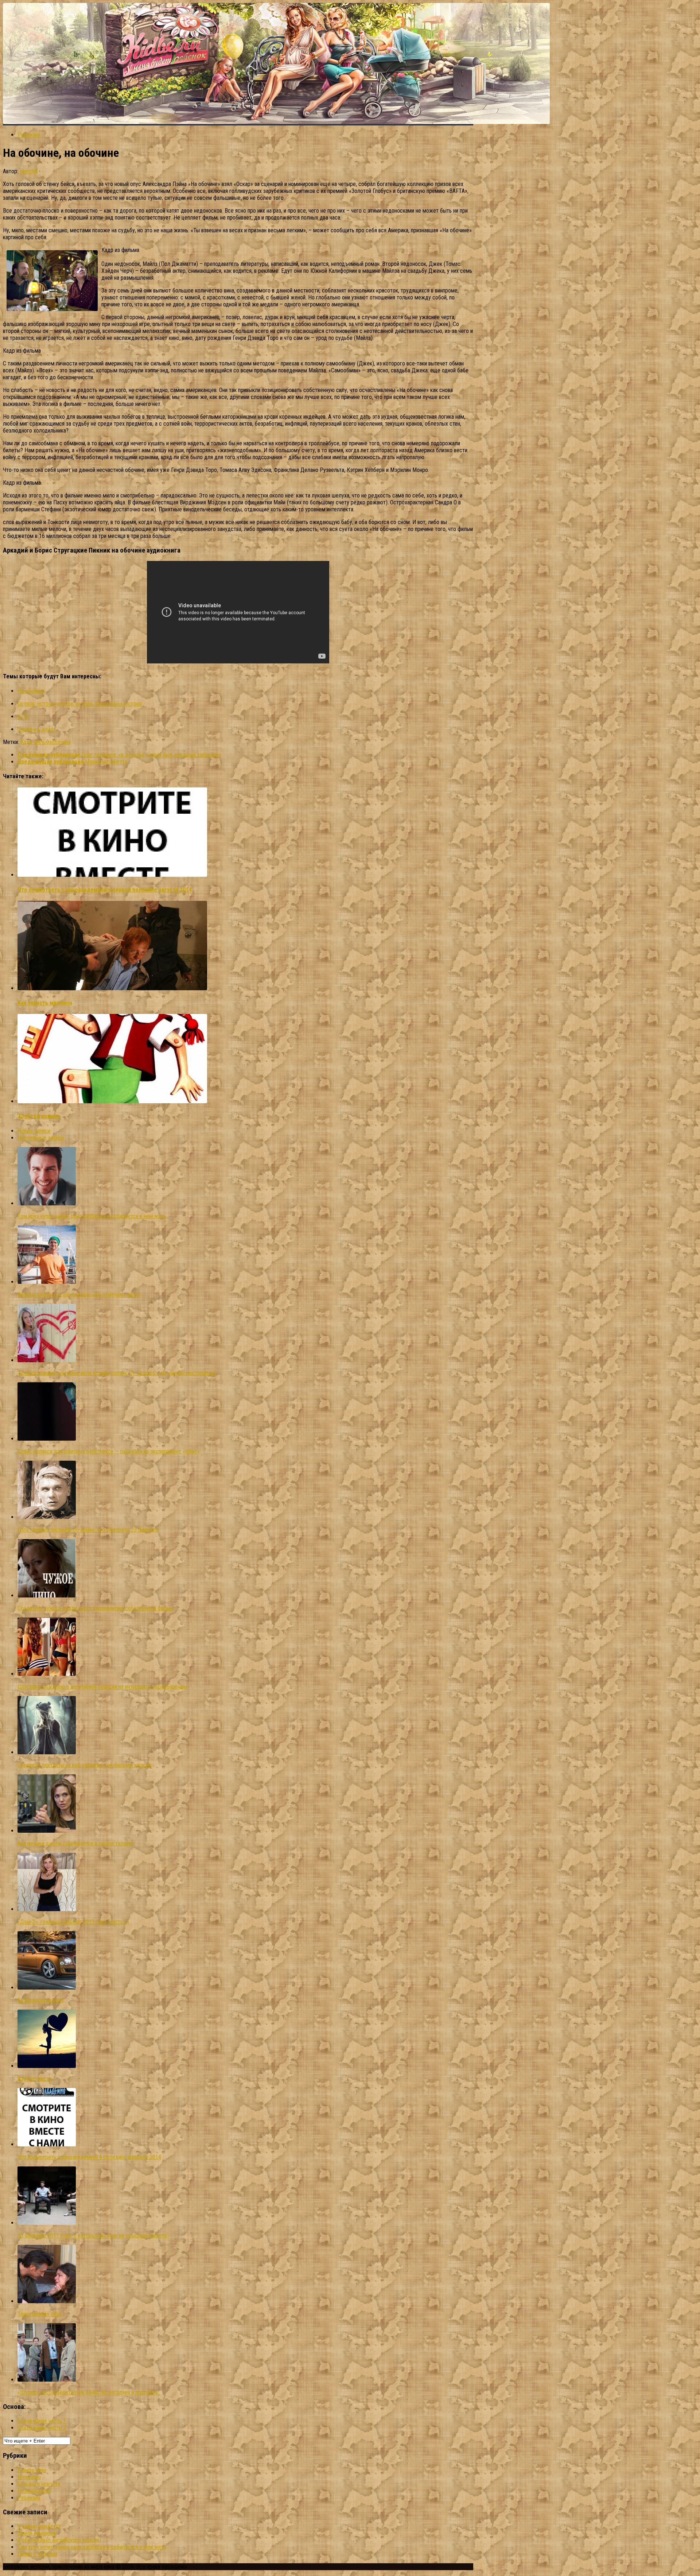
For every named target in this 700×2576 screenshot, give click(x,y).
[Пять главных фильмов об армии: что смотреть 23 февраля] (47, 1517)
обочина (61, 742)
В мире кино (32, 2470)
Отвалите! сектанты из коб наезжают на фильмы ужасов (85, 1765)
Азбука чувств (34, 2079)
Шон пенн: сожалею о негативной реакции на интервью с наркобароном (102, 1687)
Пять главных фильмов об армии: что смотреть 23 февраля (88, 1530)
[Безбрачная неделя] (47, 1988)
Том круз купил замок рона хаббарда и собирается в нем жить (92, 1216)
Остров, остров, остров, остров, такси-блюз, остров (80, 704)
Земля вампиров (37, 2533)
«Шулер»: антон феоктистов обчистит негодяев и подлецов (88, 2392)
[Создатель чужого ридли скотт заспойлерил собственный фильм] (47, 1595)
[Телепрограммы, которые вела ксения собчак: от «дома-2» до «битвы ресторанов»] (47, 1360)
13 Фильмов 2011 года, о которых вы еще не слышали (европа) (93, 2236)
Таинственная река (40, 2314)
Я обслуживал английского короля (58, 2540)
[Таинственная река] (47, 2301)
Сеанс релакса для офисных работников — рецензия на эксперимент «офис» (109, 1451)
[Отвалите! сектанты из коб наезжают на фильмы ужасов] (47, 1752)
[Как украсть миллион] (112, 988)
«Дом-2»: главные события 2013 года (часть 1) (73, 1922)
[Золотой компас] (112, 1101)
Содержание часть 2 (42, 2428)
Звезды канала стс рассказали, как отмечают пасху (79, 1295)
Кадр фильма (36, 742)
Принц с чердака (37, 2554)
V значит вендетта (39, 2526)
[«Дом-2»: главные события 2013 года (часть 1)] (47, 1909)
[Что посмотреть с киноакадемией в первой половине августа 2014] (112, 875)
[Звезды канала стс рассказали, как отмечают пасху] (47, 1282)
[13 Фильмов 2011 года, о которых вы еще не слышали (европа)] (47, 2223)
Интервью (29, 2477)
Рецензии (29, 135)
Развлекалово (34, 2491)
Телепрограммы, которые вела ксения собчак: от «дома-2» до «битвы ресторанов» (117, 1373)
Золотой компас (39, 1116)
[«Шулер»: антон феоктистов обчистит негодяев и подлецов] (47, 2380)
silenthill (29, 171)
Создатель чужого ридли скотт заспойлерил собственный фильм (95, 1608)
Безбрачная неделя (40, 2000)
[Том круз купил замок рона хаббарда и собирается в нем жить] (47, 1203)
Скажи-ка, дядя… (37, 729)
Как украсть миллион (45, 1003)
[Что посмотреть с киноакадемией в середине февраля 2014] (47, 2144)
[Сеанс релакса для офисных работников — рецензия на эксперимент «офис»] (47, 1439)
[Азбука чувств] (47, 2066)
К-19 (23, 716)
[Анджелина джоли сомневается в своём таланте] (47, 1831)
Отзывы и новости (39, 2484)
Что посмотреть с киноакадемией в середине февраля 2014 (89, 2157)
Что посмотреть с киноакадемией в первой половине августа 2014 (104, 890)
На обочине (31, 691)
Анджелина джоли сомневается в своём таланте (75, 1843)
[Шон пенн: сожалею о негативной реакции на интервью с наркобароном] (47, 1674)
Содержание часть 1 (42, 2421)
